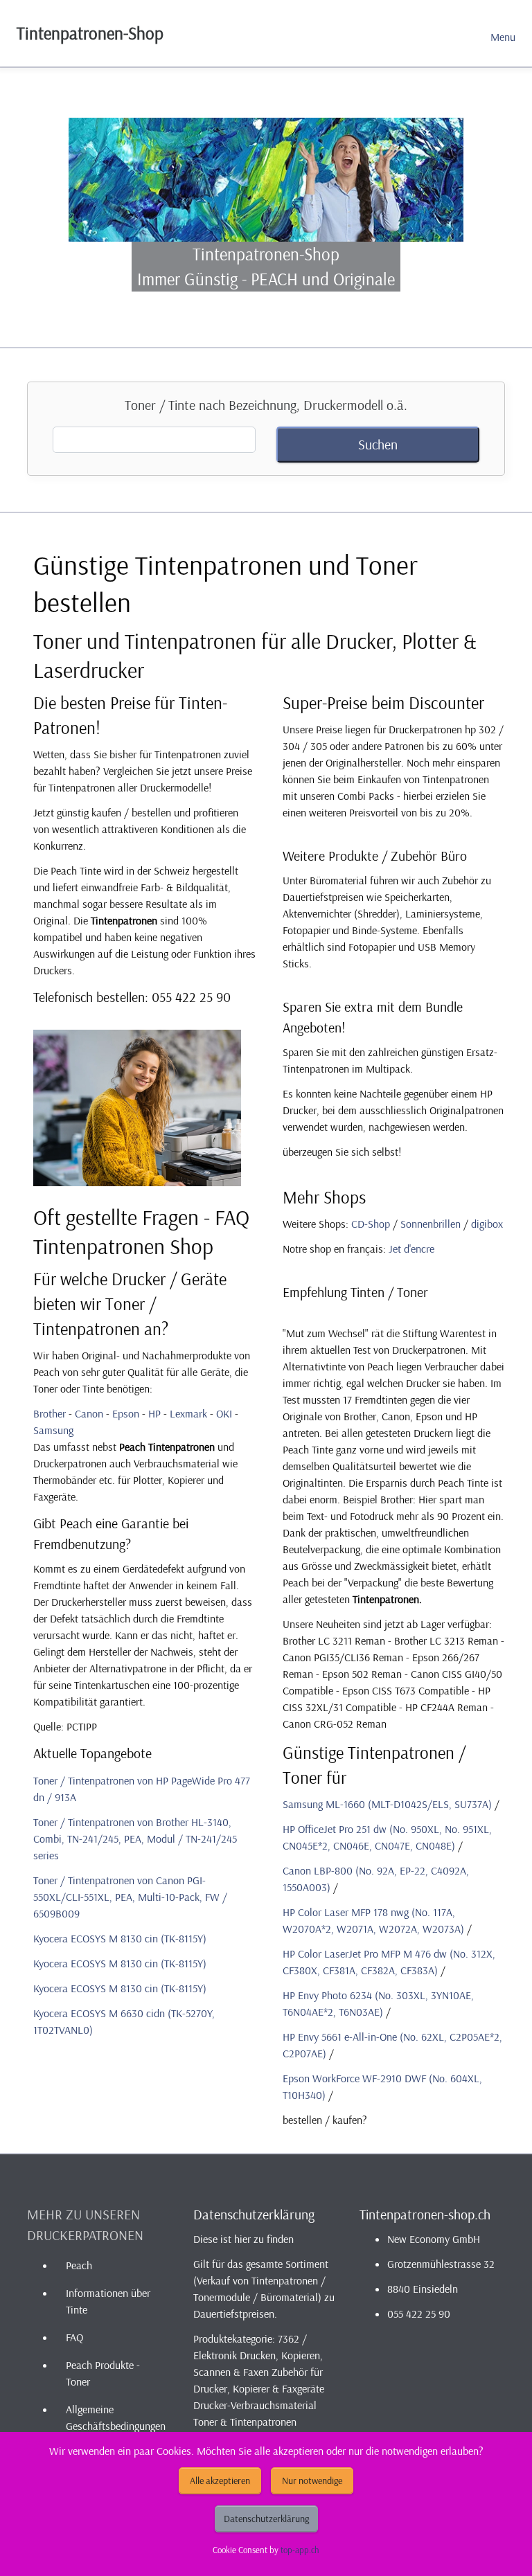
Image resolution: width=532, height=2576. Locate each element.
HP (154, 1413)
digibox (487, 1224)
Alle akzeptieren (220, 2480)
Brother (50, 1413)
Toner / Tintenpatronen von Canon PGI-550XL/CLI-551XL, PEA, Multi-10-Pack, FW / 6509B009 (130, 1897)
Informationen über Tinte (108, 2301)
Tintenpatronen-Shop (90, 33)
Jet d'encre (411, 1249)
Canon (89, 1413)
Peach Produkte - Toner (103, 2373)
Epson (126, 1413)
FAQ (74, 2337)
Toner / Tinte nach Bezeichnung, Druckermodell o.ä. (266, 405)
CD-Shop (371, 1224)
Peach (79, 2265)
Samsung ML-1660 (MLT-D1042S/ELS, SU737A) (387, 1804)
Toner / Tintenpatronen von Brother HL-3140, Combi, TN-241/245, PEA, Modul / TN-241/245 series (135, 1839)
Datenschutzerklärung (266, 2519)
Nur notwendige (312, 2480)
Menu (503, 37)
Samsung (53, 1430)
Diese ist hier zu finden (243, 2239)
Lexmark (188, 1413)
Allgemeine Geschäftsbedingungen (116, 2417)
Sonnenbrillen (431, 1224)
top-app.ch (300, 2550)
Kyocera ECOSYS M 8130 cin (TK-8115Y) (120, 1938)
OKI (224, 1413)
